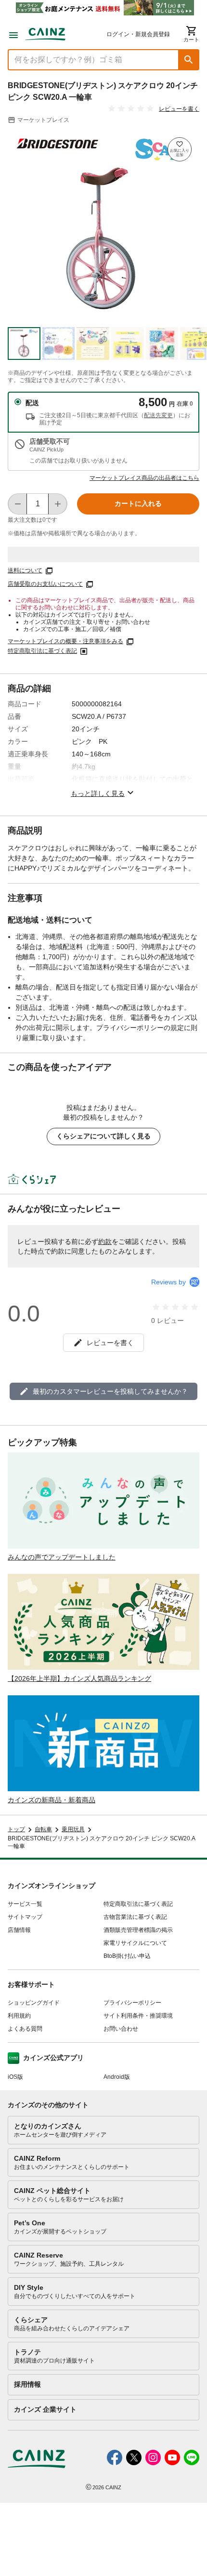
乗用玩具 (73, 1829)
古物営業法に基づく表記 (135, 1917)
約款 (105, 1242)
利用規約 (19, 2016)
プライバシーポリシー (132, 2003)
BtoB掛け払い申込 (127, 1956)
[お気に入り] (180, 149)
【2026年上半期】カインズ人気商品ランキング (79, 1678)
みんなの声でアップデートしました (62, 1557)
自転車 (43, 1829)
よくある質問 (25, 2029)
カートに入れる (138, 503)
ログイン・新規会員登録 (138, 34)
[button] (189, 60)
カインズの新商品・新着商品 (52, 1800)
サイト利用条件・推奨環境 (138, 2016)
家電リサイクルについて (135, 1943)
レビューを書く (179, 109)
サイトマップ (25, 1917)
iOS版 (15, 2077)
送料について (25, 570)
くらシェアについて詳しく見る (103, 1136)
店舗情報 (19, 1930)
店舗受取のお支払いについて (45, 584)
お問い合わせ (121, 2029)
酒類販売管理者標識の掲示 (138, 1930)
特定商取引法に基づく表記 (42, 651)
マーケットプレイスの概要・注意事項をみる (65, 641)
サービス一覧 (25, 1904)
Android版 (117, 2077)
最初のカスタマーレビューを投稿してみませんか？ (110, 1391)
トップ (16, 1829)
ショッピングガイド (34, 2003)
